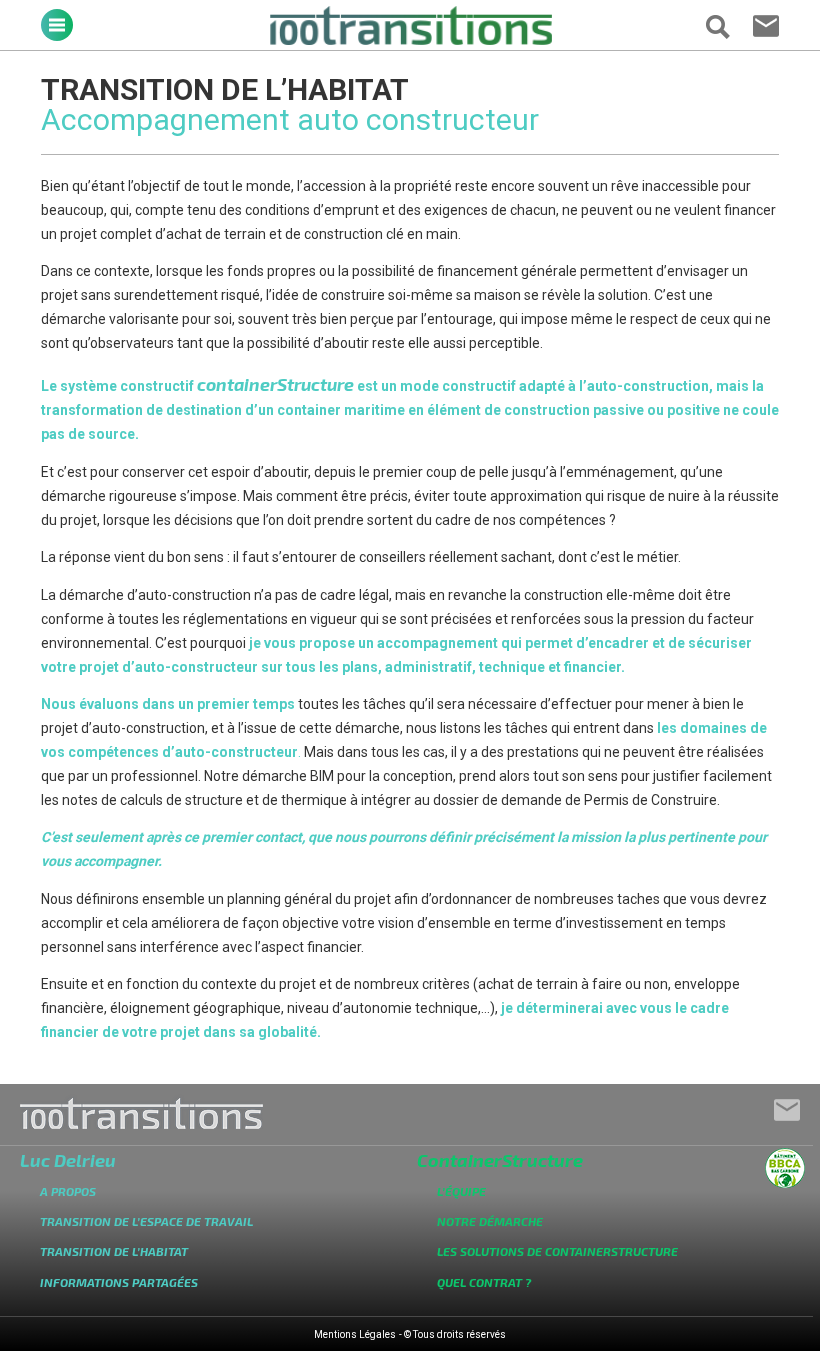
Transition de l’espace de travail (146, 1221)
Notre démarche (490, 1221)
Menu (57, 25)
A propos (68, 1191)
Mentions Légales (355, 1334)
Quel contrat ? (484, 1282)
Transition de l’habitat (114, 1251)
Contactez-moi (766, 27)
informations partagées (119, 1282)
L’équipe (461, 1191)
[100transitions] (410, 40)
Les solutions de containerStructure (557, 1251)
